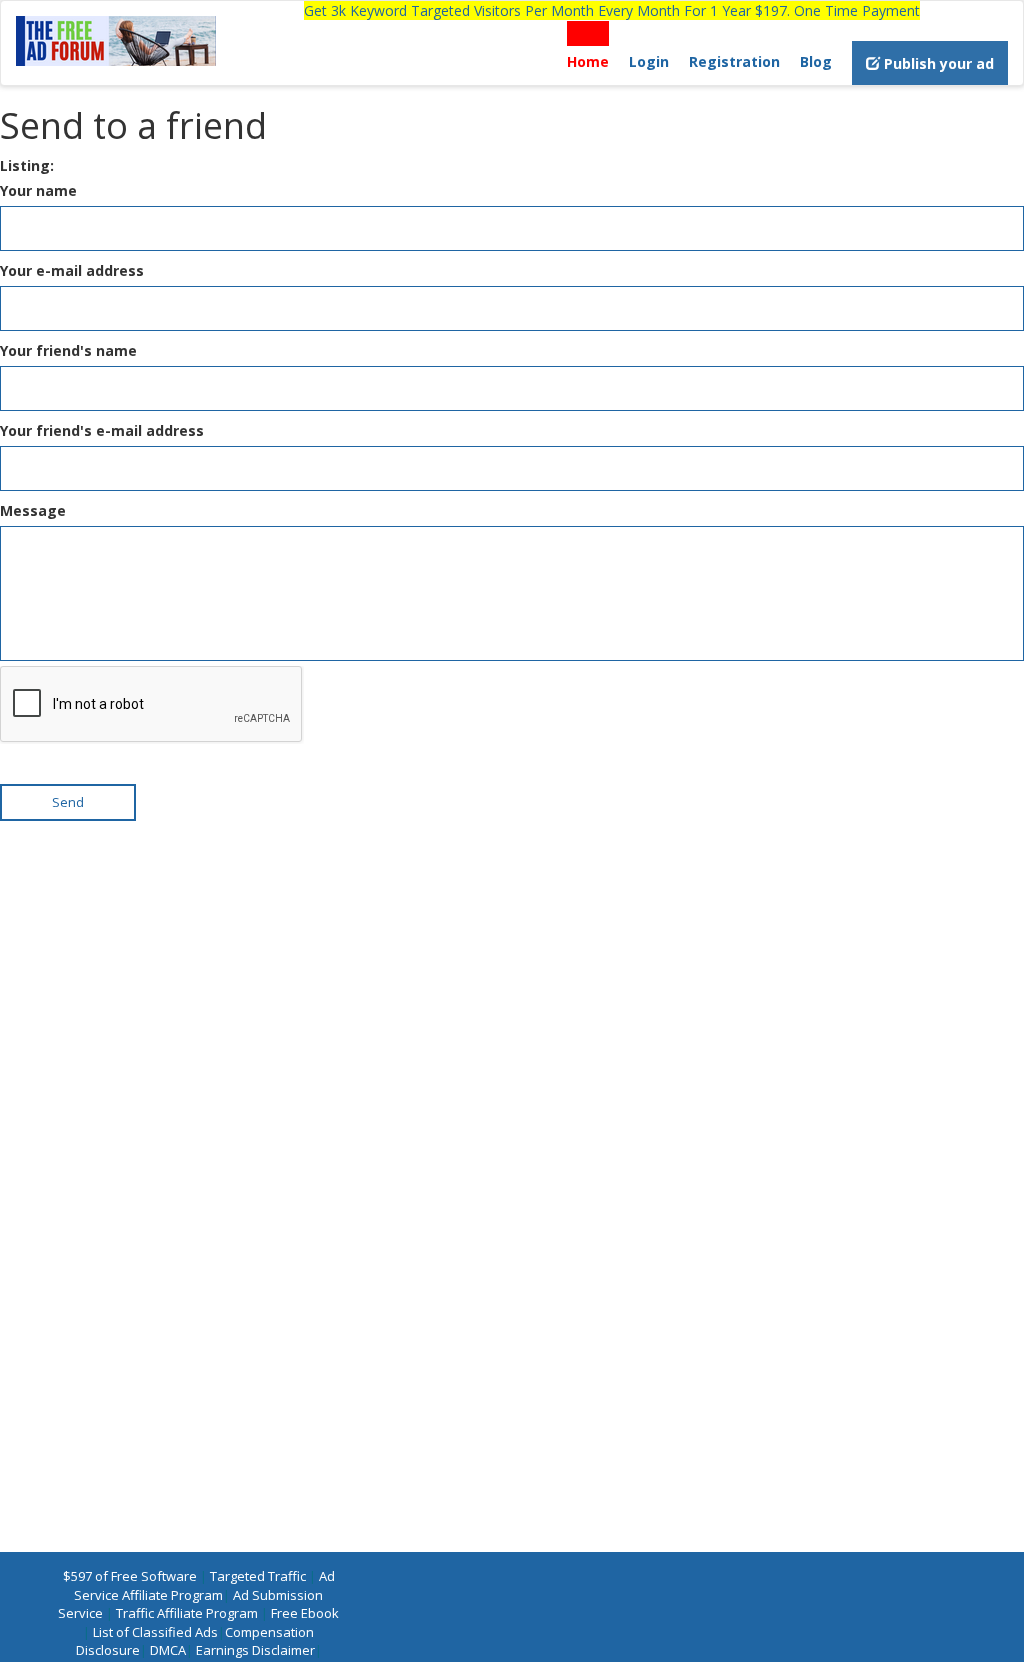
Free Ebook (305, 1613)
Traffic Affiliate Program (187, 1613)
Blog (816, 61)
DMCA (168, 1650)
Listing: (27, 165)
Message (33, 510)
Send (68, 802)
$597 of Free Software (130, 1576)
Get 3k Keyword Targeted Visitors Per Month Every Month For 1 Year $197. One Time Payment (612, 10)
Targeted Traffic (258, 1576)
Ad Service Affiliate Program (204, 1585)
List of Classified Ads (155, 1632)
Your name (38, 190)
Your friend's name (68, 350)
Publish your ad (937, 63)
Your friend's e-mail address (102, 430)
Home (588, 61)
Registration (734, 61)
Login (649, 61)
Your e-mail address (72, 270)
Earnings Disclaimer (255, 1650)
